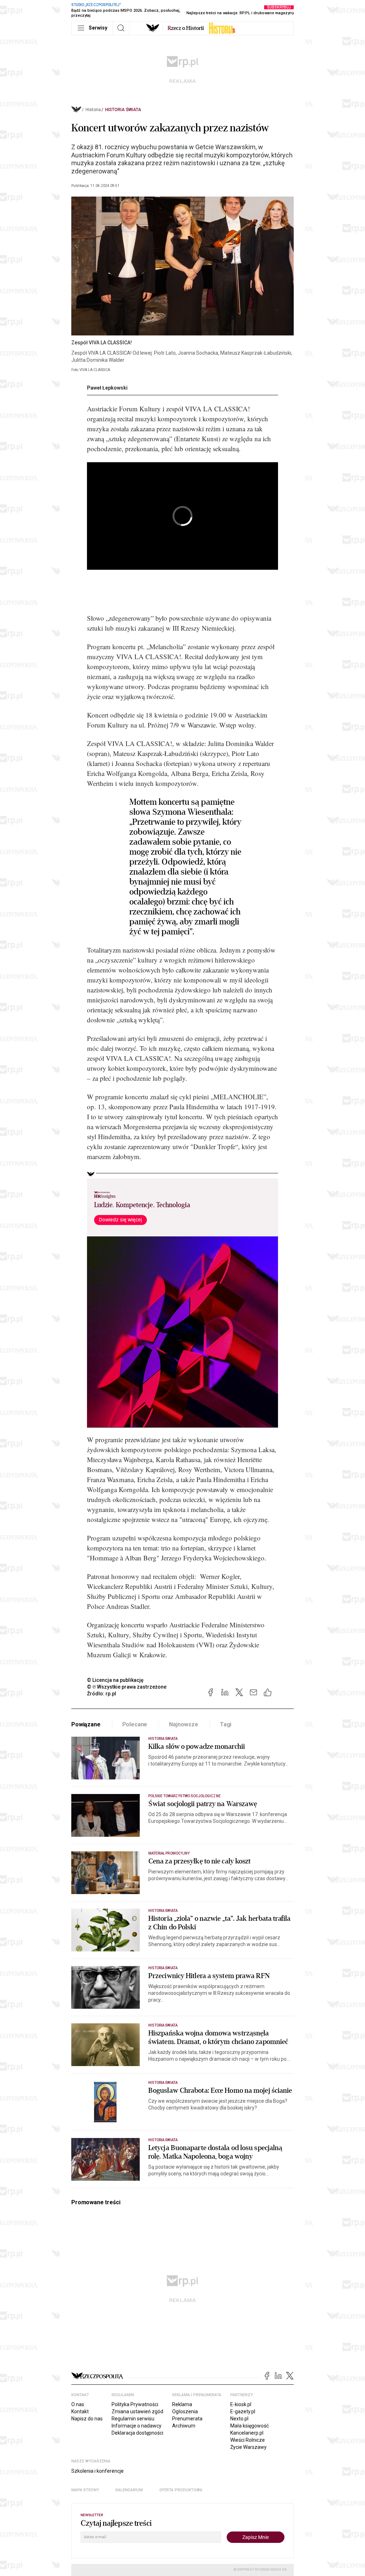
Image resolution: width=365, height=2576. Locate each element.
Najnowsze (184, 1724)
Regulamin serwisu (133, 2419)
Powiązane (86, 1724)
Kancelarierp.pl (247, 2433)
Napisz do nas (87, 2419)
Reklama (182, 2404)
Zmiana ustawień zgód (137, 2411)
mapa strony (85, 2490)
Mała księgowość (250, 2426)
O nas (78, 2404)
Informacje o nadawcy (137, 2426)
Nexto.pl (239, 2419)
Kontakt (80, 2411)
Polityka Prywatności (135, 2404)
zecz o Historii (186, 28)
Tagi (226, 1724)
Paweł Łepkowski (107, 388)
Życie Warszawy (248, 2447)
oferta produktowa (181, 2490)
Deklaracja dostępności (137, 2433)
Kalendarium (129, 2490)
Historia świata (123, 110)
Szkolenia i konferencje (97, 2471)
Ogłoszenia (185, 2411)
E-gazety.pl (243, 2411)
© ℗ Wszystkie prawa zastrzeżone (127, 1687)
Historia (93, 110)
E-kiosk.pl (241, 2404)
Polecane (135, 1724)
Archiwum (184, 2426)
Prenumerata (187, 2419)
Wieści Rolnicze (248, 2440)
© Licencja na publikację (115, 1680)
